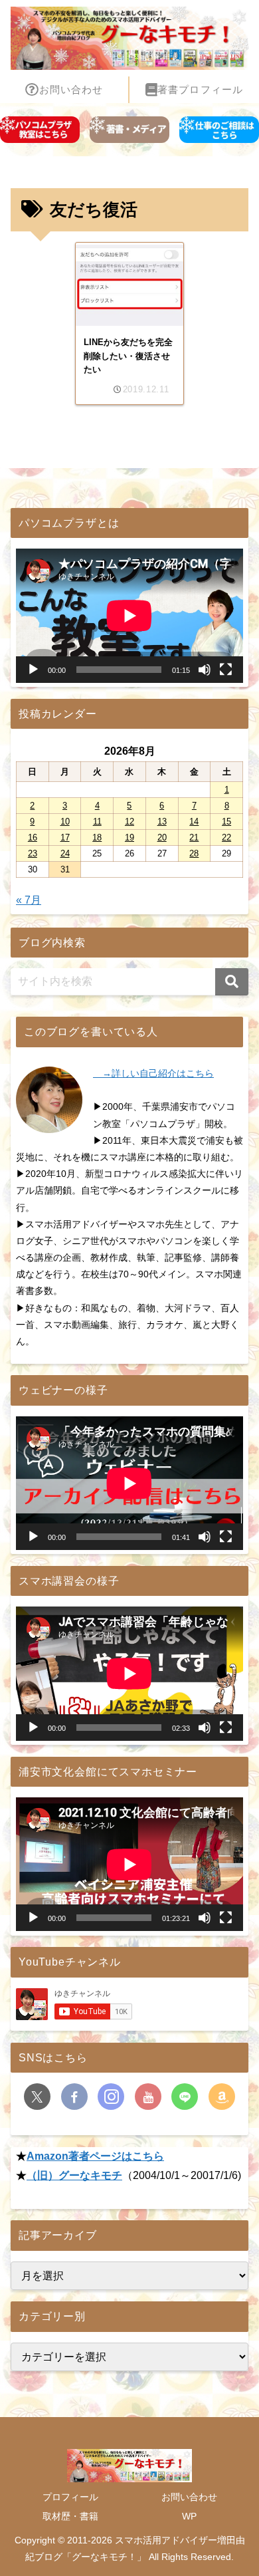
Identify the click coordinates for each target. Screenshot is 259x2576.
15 (226, 822)
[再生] (33, 670)
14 (194, 822)
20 (162, 837)
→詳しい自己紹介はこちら (153, 1073)
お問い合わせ (189, 2497)
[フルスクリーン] (226, 670)
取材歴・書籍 (70, 2516)
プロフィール (70, 2497)
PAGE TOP (238, 2488)
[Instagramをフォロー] (111, 2097)
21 (194, 837)
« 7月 (29, 900)
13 (162, 822)
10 (65, 822)
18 (97, 837)
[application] (129, 615)
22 (226, 837)
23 (33, 853)
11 (97, 822)
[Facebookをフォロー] (74, 2097)
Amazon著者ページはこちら (95, 2156)
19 (129, 837)
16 (33, 837)
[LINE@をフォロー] (185, 2097)
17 (65, 837)
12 (129, 822)
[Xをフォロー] (37, 2097)
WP (189, 2516)
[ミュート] (205, 670)
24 (65, 853)
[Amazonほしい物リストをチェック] (222, 2097)
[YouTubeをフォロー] (148, 2097)
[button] (232, 982)
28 (194, 853)
